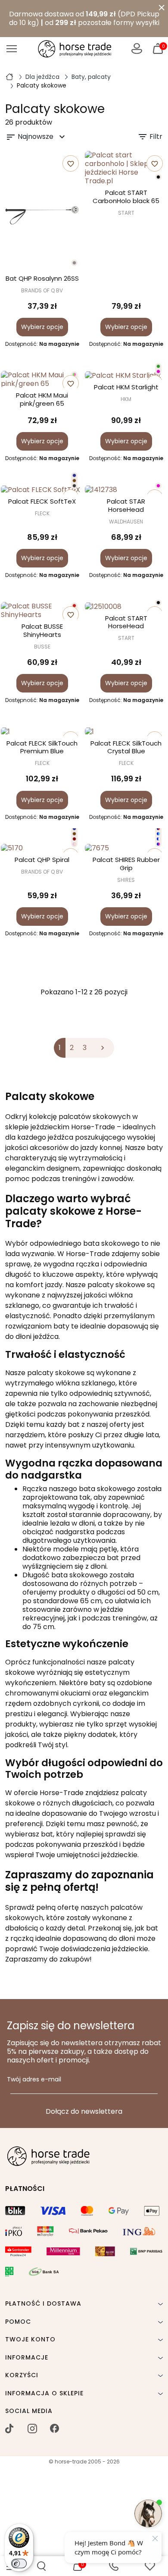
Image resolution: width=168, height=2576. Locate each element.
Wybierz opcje (42, 327)
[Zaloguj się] (137, 49)
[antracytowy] (74, 486)
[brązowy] (74, 481)
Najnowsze (36, 137)
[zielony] (158, 366)
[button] (41, 2566)
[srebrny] (74, 263)
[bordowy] (74, 839)
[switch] (19, 2563)
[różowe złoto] (74, 844)
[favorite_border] (126, 375)
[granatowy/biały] (158, 839)
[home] (9, 76)
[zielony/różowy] (74, 374)
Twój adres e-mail (34, 2080)
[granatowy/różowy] (158, 844)
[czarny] (158, 177)
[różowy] (158, 371)
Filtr (150, 137)
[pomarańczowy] (74, 606)
